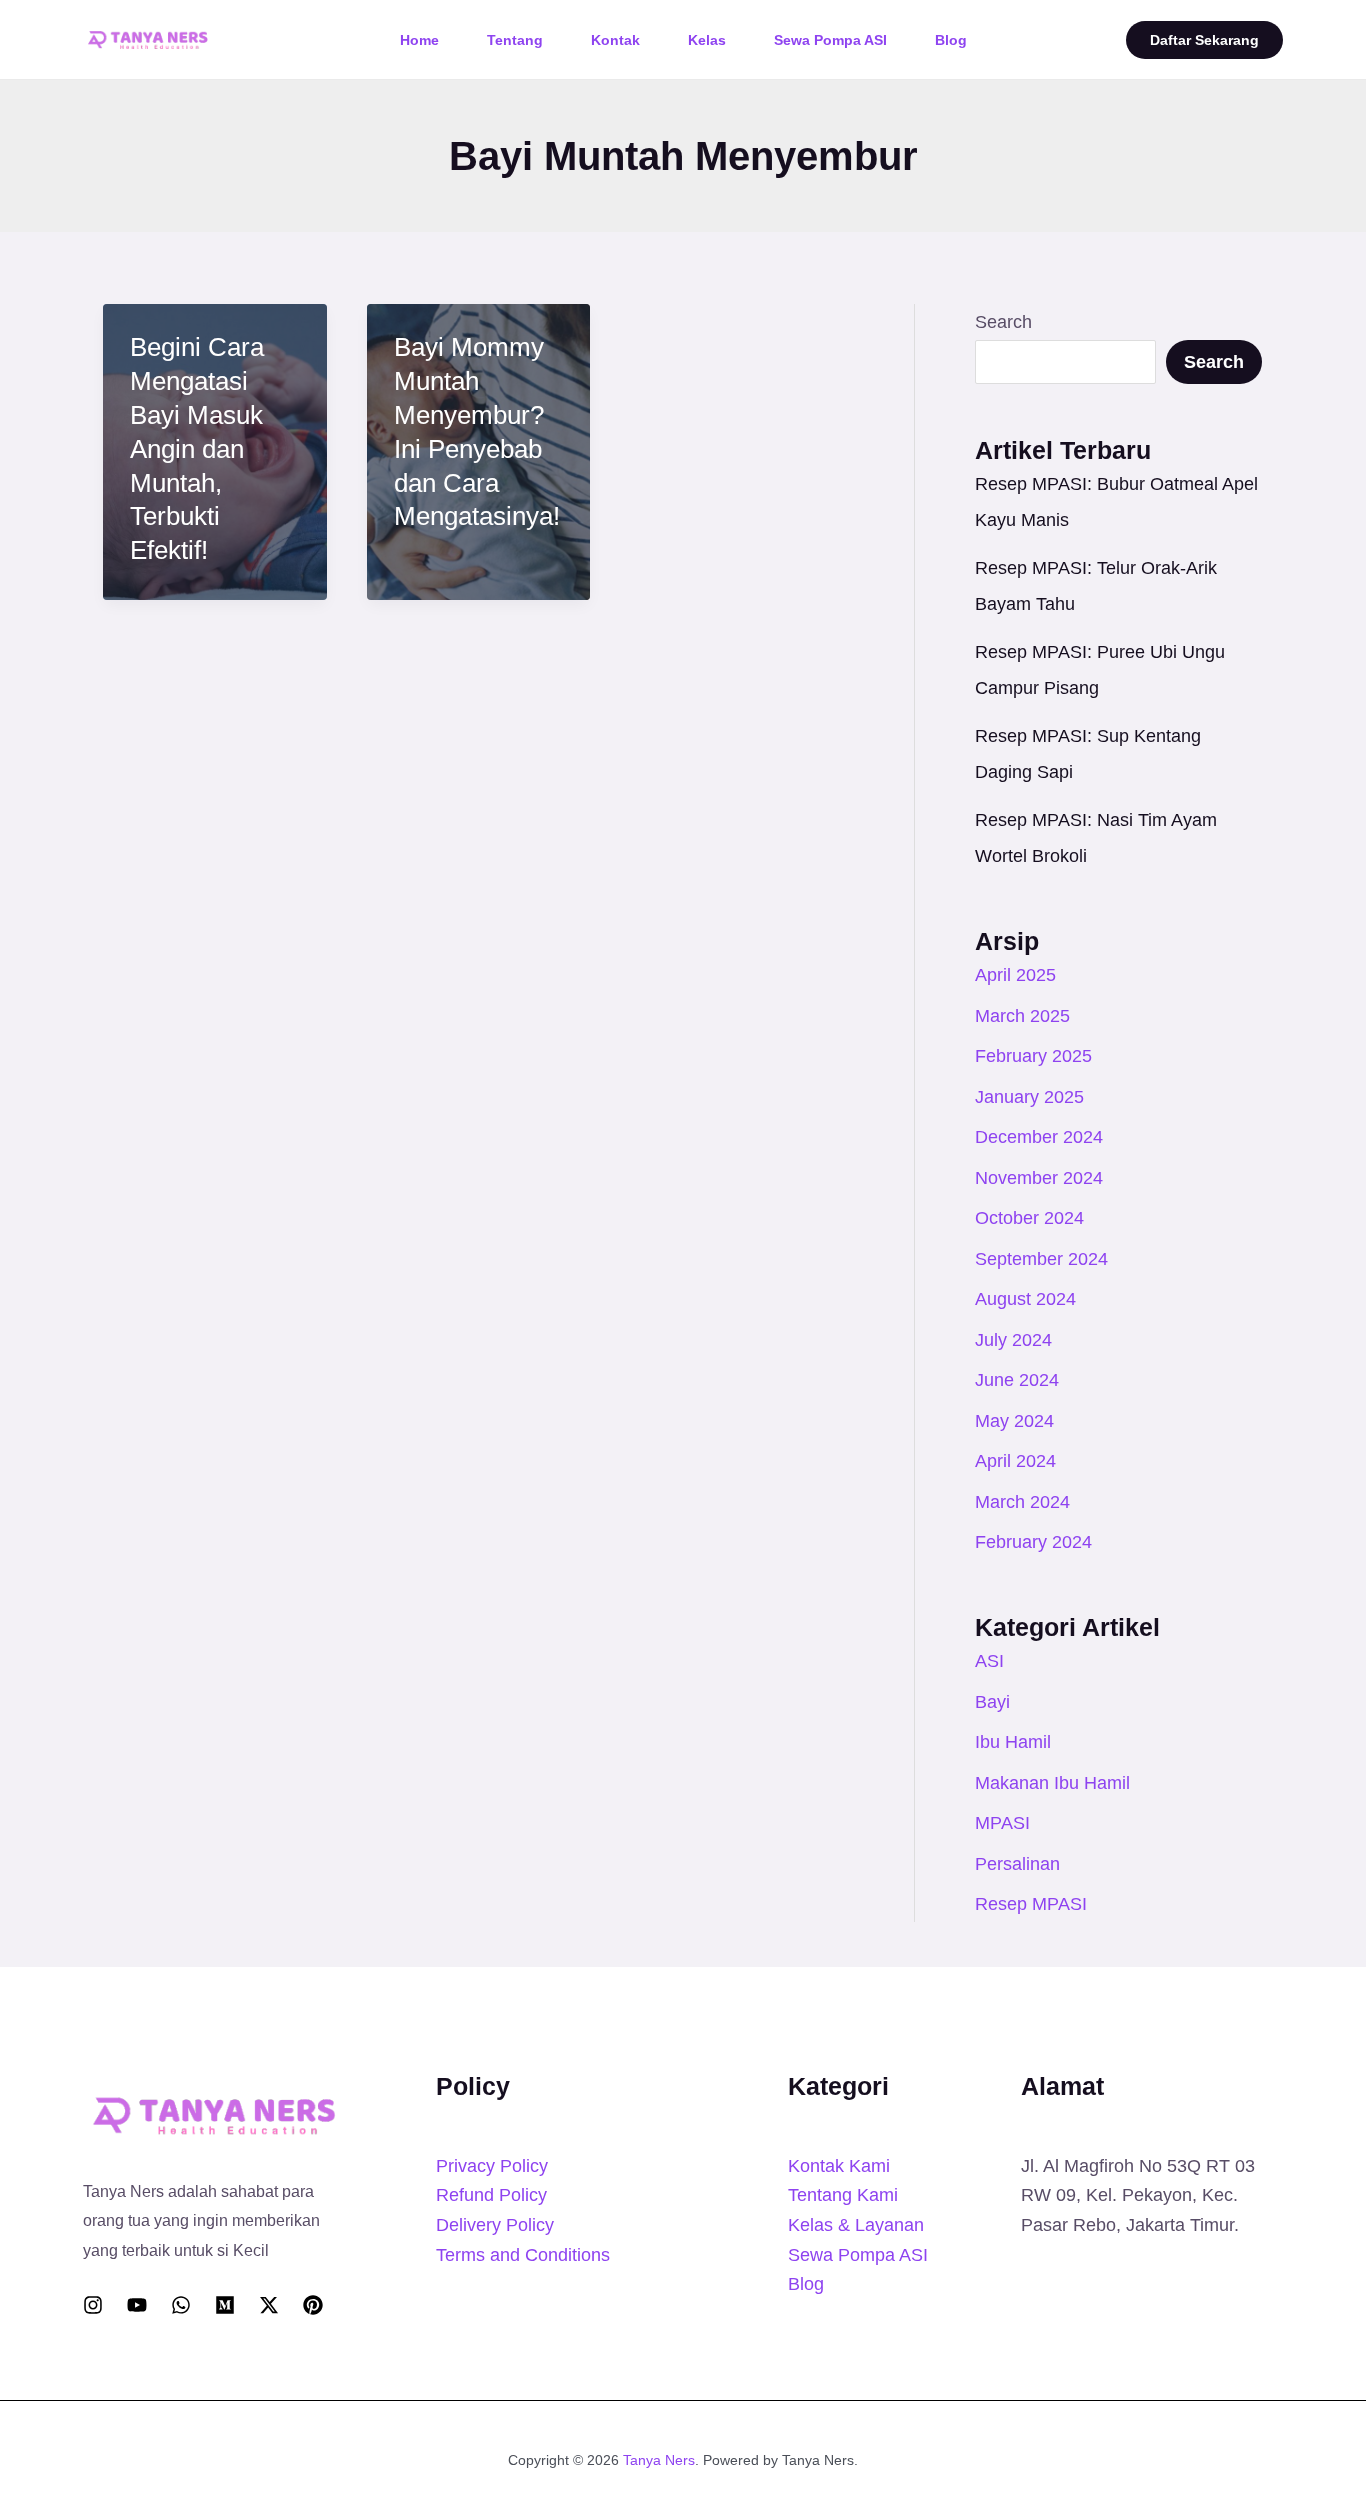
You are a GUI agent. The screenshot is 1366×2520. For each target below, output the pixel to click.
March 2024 (1022, 1502)
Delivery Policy (495, 2225)
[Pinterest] (313, 2305)
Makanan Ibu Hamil (1052, 1783)
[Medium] (225, 2305)
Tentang (515, 40)
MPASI (1002, 1823)
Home (419, 40)
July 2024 (1013, 1340)
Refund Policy (491, 2195)
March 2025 (1022, 1016)
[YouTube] (137, 2305)
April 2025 (1015, 975)
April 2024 (1015, 1461)
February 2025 (1033, 1056)
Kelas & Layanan (856, 2225)
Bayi (992, 1702)
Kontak (615, 40)
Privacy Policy (492, 2166)
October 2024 (1029, 1218)
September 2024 (1041, 1259)
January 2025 (1029, 1097)
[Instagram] (93, 2305)
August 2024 (1025, 1299)
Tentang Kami (843, 2195)
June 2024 (1017, 1380)
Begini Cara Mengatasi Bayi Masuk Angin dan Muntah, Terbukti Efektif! (197, 448)
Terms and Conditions (523, 2255)
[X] (269, 2305)
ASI (989, 1661)
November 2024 (1039, 1178)
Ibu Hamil (1013, 1742)
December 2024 (1039, 1137)
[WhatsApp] (181, 2305)
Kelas (707, 40)
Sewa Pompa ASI (830, 40)
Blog (951, 40)
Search (1003, 322)
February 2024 (1033, 1542)
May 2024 (1014, 1421)
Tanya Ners (659, 2460)
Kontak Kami (839, 2166)
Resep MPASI (1031, 1904)
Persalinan (1017, 1864)
